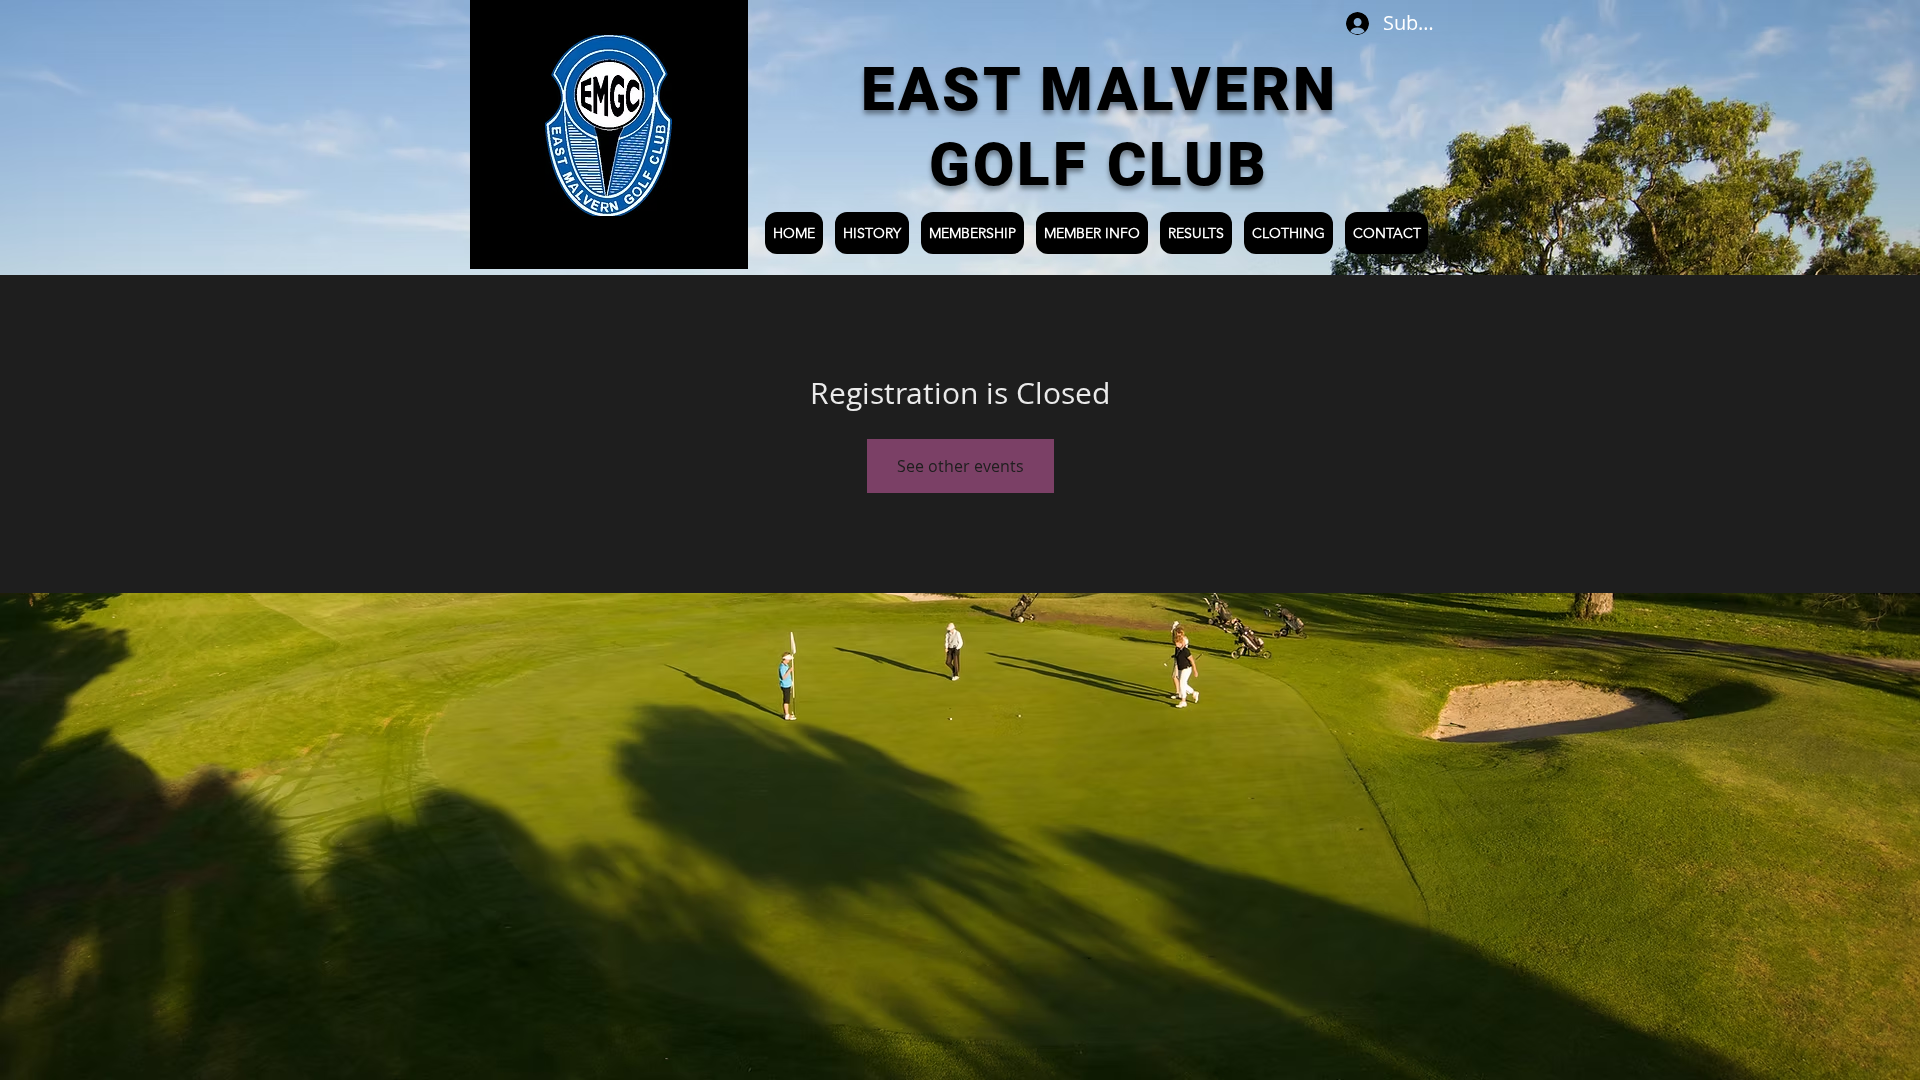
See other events (960, 466)
